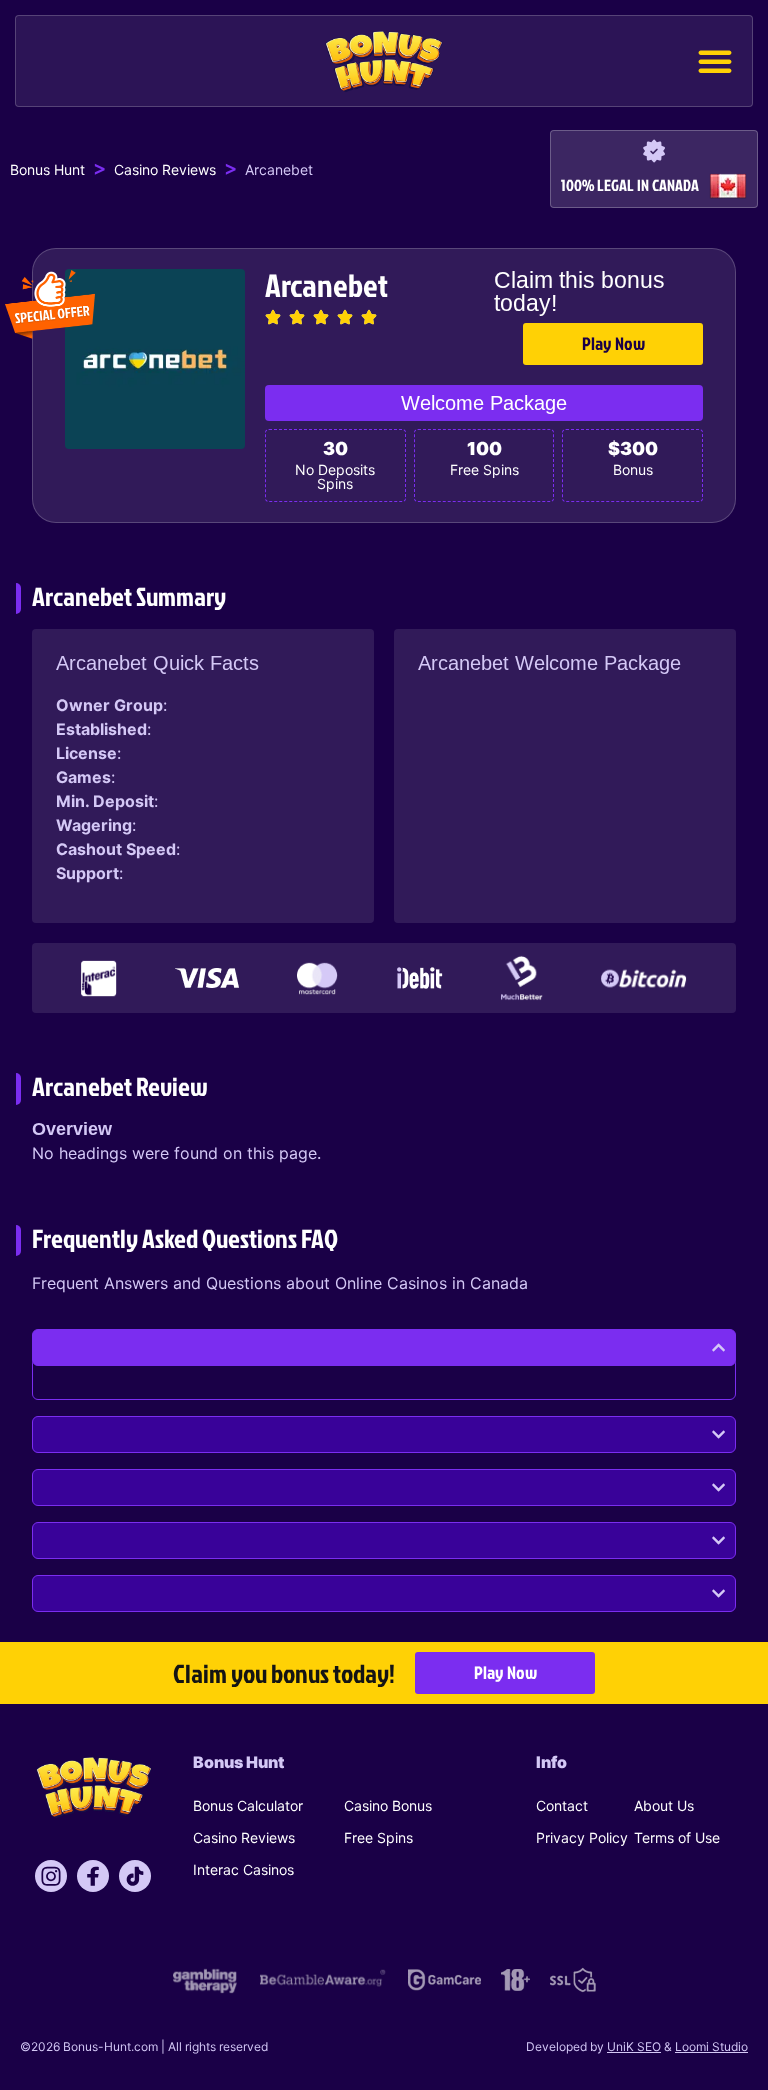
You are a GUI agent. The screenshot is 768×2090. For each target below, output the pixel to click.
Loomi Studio (711, 2046)
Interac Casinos (243, 1869)
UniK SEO (634, 2046)
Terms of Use (677, 1837)
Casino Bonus (388, 1805)
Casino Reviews (165, 169)
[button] (715, 61)
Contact (562, 1805)
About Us (664, 1805)
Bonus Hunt (47, 169)
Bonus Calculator (248, 1805)
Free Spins (378, 1837)
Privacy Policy (582, 1837)
